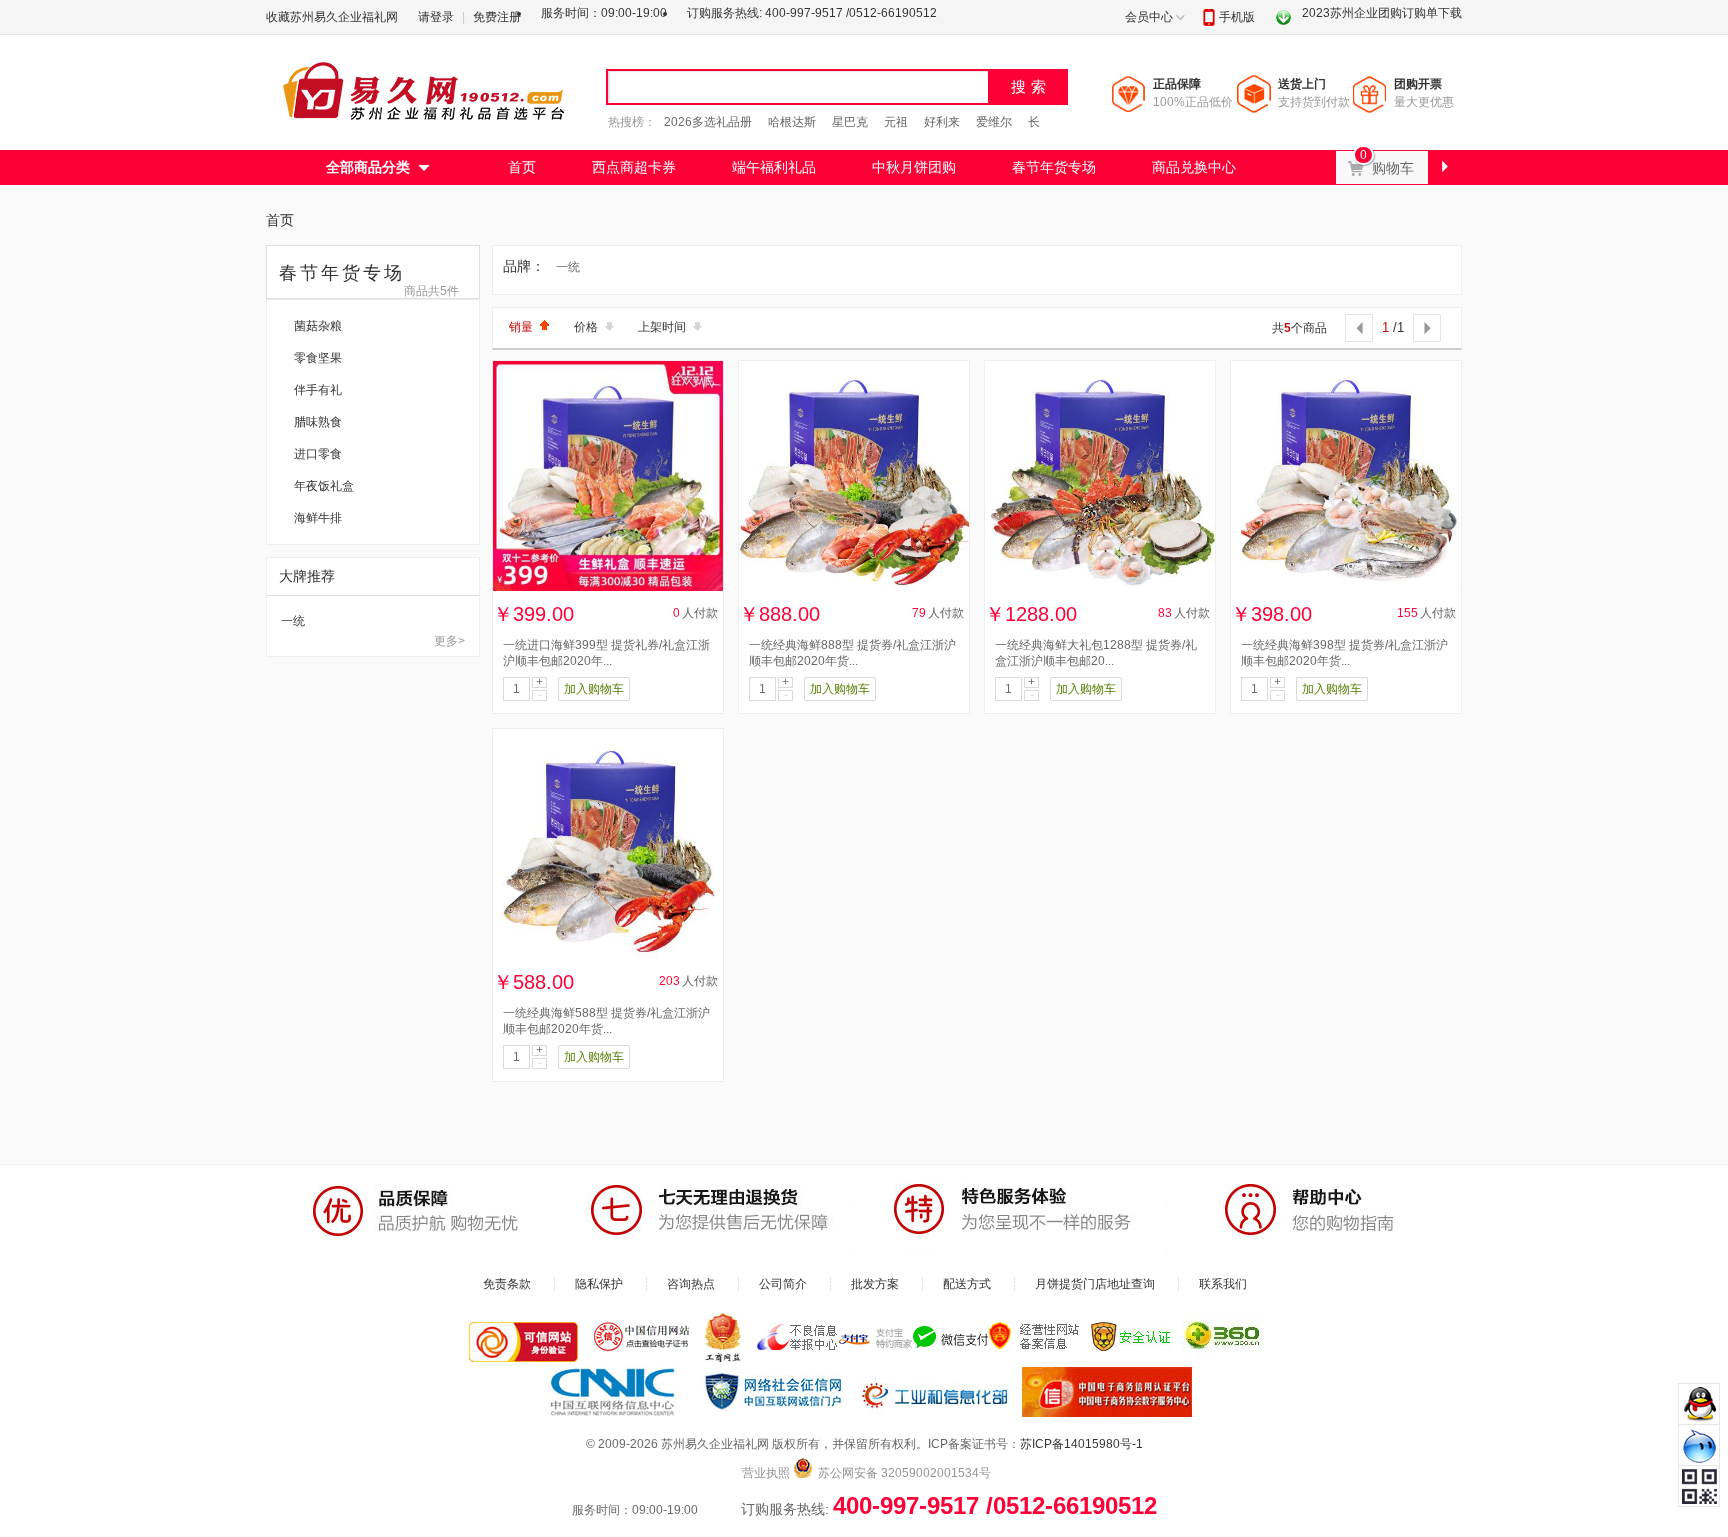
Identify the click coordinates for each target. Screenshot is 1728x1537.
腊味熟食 (318, 422)
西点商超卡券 (634, 167)
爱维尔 (994, 122)
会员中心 (1149, 17)
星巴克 (850, 122)
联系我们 (1223, 1284)
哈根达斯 (792, 122)
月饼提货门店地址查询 (1095, 1284)
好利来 (942, 122)
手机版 (1237, 17)
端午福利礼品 (774, 167)
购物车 (1399, 163)
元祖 (896, 122)
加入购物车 (594, 689)
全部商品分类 (368, 167)
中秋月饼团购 (914, 167)
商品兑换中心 (1194, 167)
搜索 (1031, 86)
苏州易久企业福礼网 (426, 90)
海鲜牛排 (318, 518)
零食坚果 (318, 358)
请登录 (436, 17)
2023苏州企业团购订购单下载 (1382, 13)
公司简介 (783, 1284)
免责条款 (507, 1284)
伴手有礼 (318, 390)
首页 (522, 167)
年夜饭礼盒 (324, 486)
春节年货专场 (1054, 167)
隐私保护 (599, 1284)
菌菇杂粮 (318, 326)
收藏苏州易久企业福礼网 (332, 17)
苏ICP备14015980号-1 (1081, 1444)
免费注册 (497, 17)
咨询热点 (691, 1284)
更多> (449, 641)
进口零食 (318, 454)
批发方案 (875, 1284)
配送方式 (967, 1284)
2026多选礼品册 (708, 122)
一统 (293, 621)
